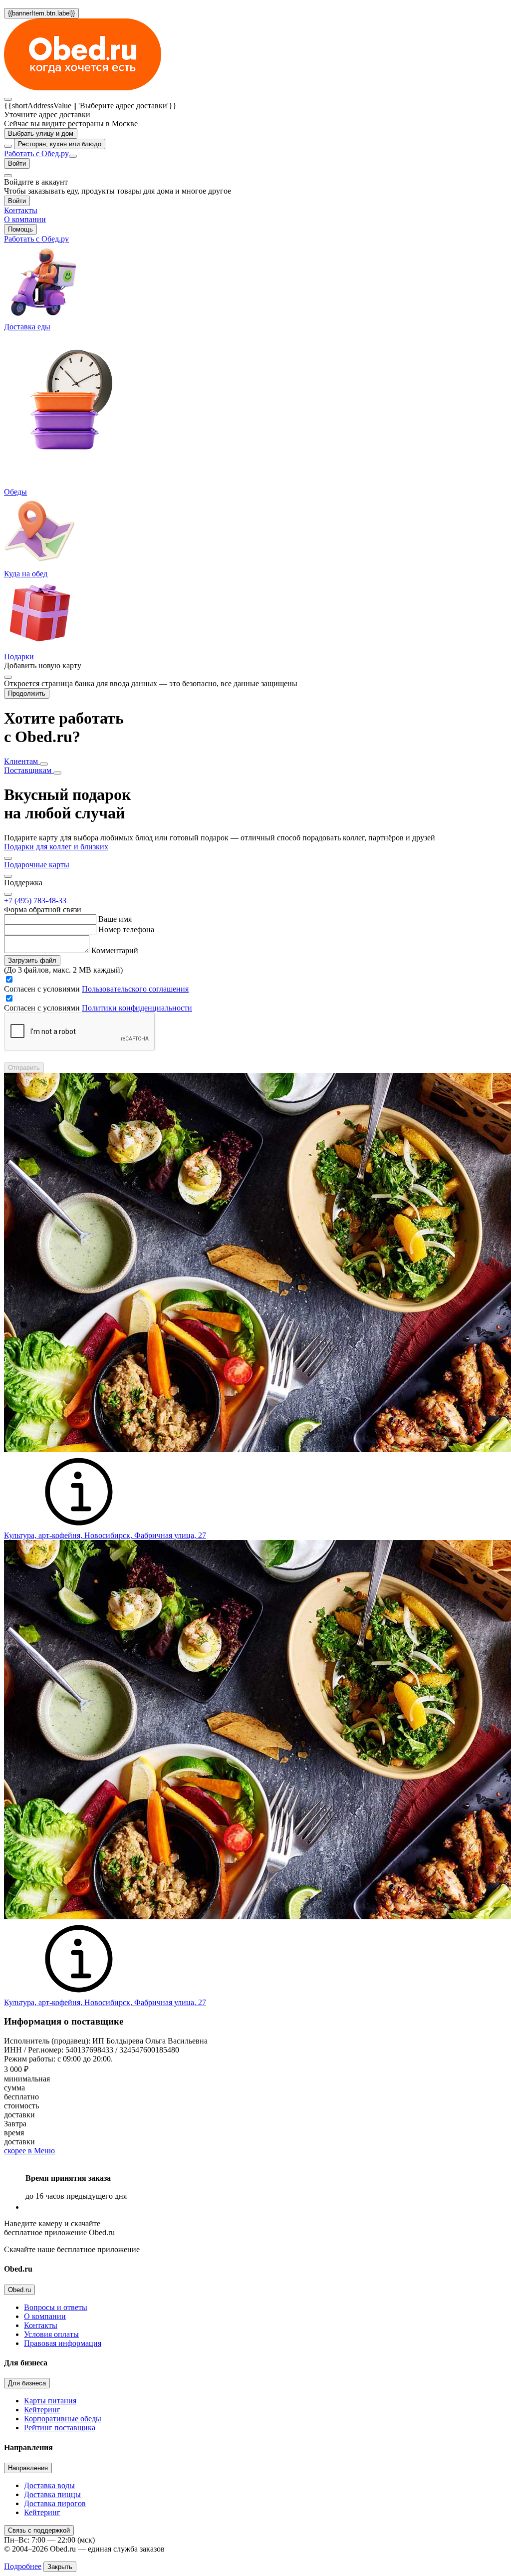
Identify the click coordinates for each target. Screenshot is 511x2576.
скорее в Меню (29, 2151)
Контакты (41, 2325)
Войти (17, 163)
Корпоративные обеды (63, 2419)
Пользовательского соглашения (135, 989)
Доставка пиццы (52, 2494)
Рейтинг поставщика (60, 2428)
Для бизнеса (27, 2383)
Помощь (20, 229)
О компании (45, 2316)
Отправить (24, 1068)
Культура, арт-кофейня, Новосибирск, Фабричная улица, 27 (105, 1535)
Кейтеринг (42, 2410)
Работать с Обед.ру (36, 153)
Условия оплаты (51, 2334)
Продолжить (27, 693)
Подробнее (23, 2566)
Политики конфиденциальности (137, 1008)
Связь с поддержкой (39, 2530)
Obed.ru (19, 2290)
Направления (28, 2468)
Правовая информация (63, 2343)
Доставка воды (49, 2485)
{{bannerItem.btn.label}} (41, 13)
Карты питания (50, 2401)
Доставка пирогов (55, 2503)
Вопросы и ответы (56, 2307)
